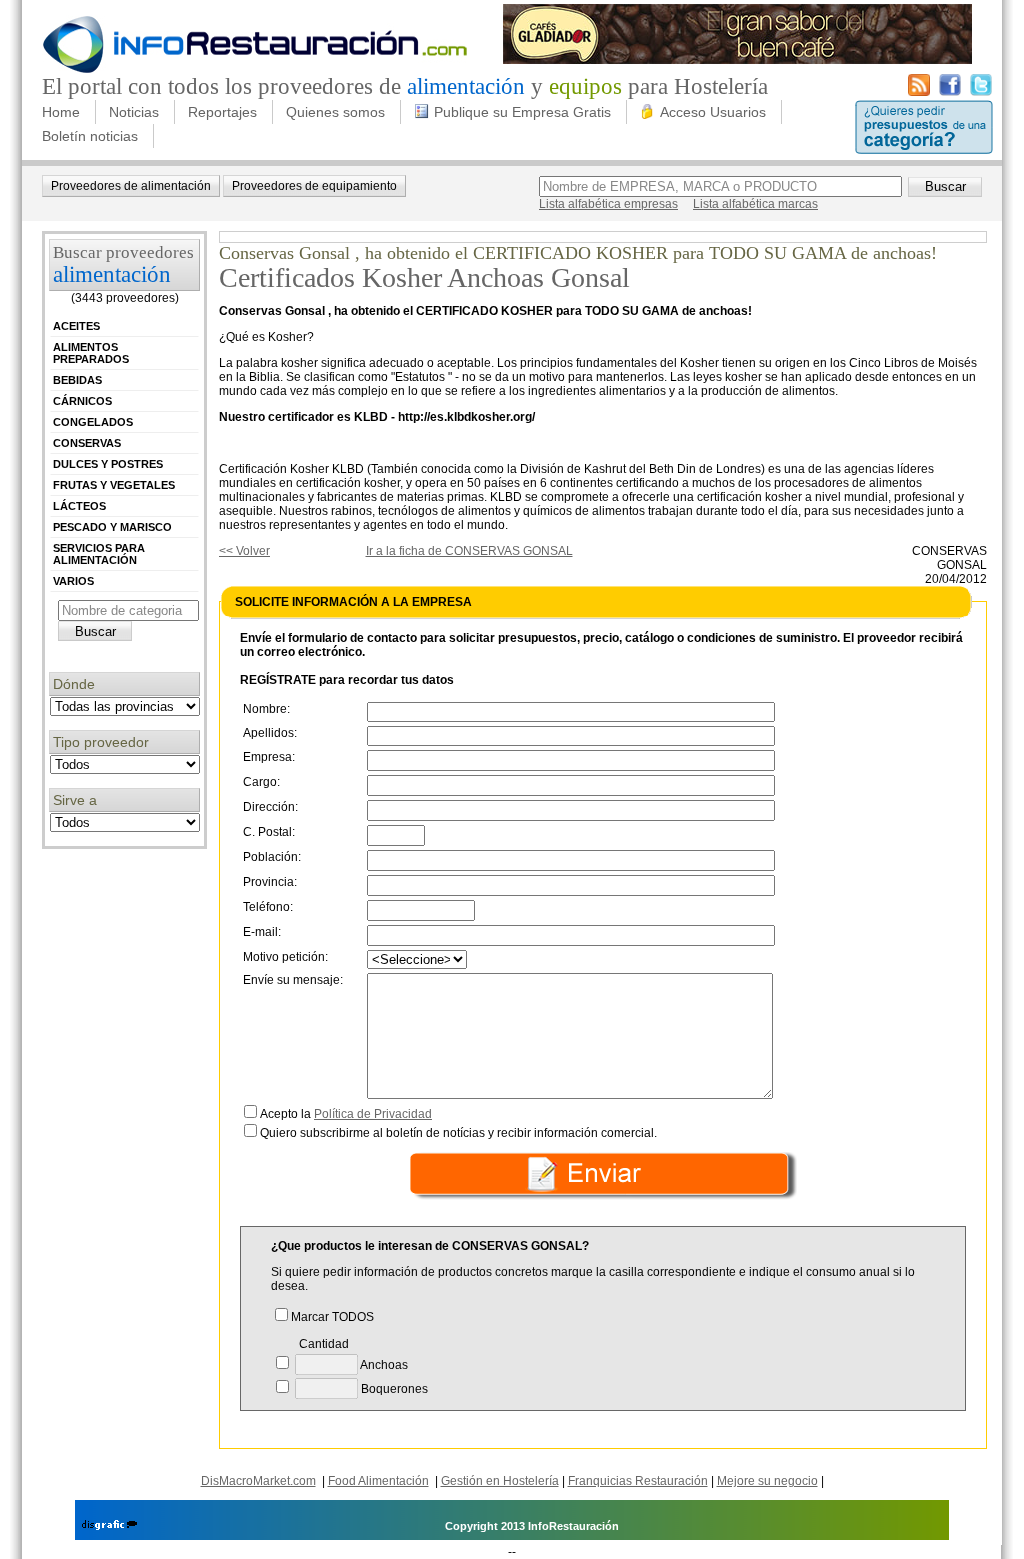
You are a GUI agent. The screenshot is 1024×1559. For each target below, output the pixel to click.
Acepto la (346, 1114)
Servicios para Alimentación (99, 554)
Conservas (87, 443)
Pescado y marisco (112, 527)
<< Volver (244, 551)
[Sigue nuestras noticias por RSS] (919, 92)
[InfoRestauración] (255, 70)
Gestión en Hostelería (500, 1481)
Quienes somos (335, 112)
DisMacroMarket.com (258, 1481)
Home (61, 112)
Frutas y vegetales (114, 485)
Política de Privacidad (373, 1114)
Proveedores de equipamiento (314, 186)
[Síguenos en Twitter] (981, 92)
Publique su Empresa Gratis (522, 112)
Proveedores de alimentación (131, 186)
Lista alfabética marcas (755, 204)
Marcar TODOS (332, 1317)
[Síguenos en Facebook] (950, 92)
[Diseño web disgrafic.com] (109, 1526)
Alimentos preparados (91, 353)
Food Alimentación (378, 1481)
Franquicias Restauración (638, 1481)
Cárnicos (82, 401)
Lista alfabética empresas (608, 204)
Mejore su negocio (767, 1481)
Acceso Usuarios (713, 112)
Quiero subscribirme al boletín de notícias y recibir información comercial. (458, 1133)
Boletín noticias (90, 136)
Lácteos (79, 506)
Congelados (93, 422)
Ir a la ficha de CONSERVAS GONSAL (469, 551)
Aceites (76, 326)
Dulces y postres (108, 464)
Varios (73, 581)
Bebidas (77, 380)
